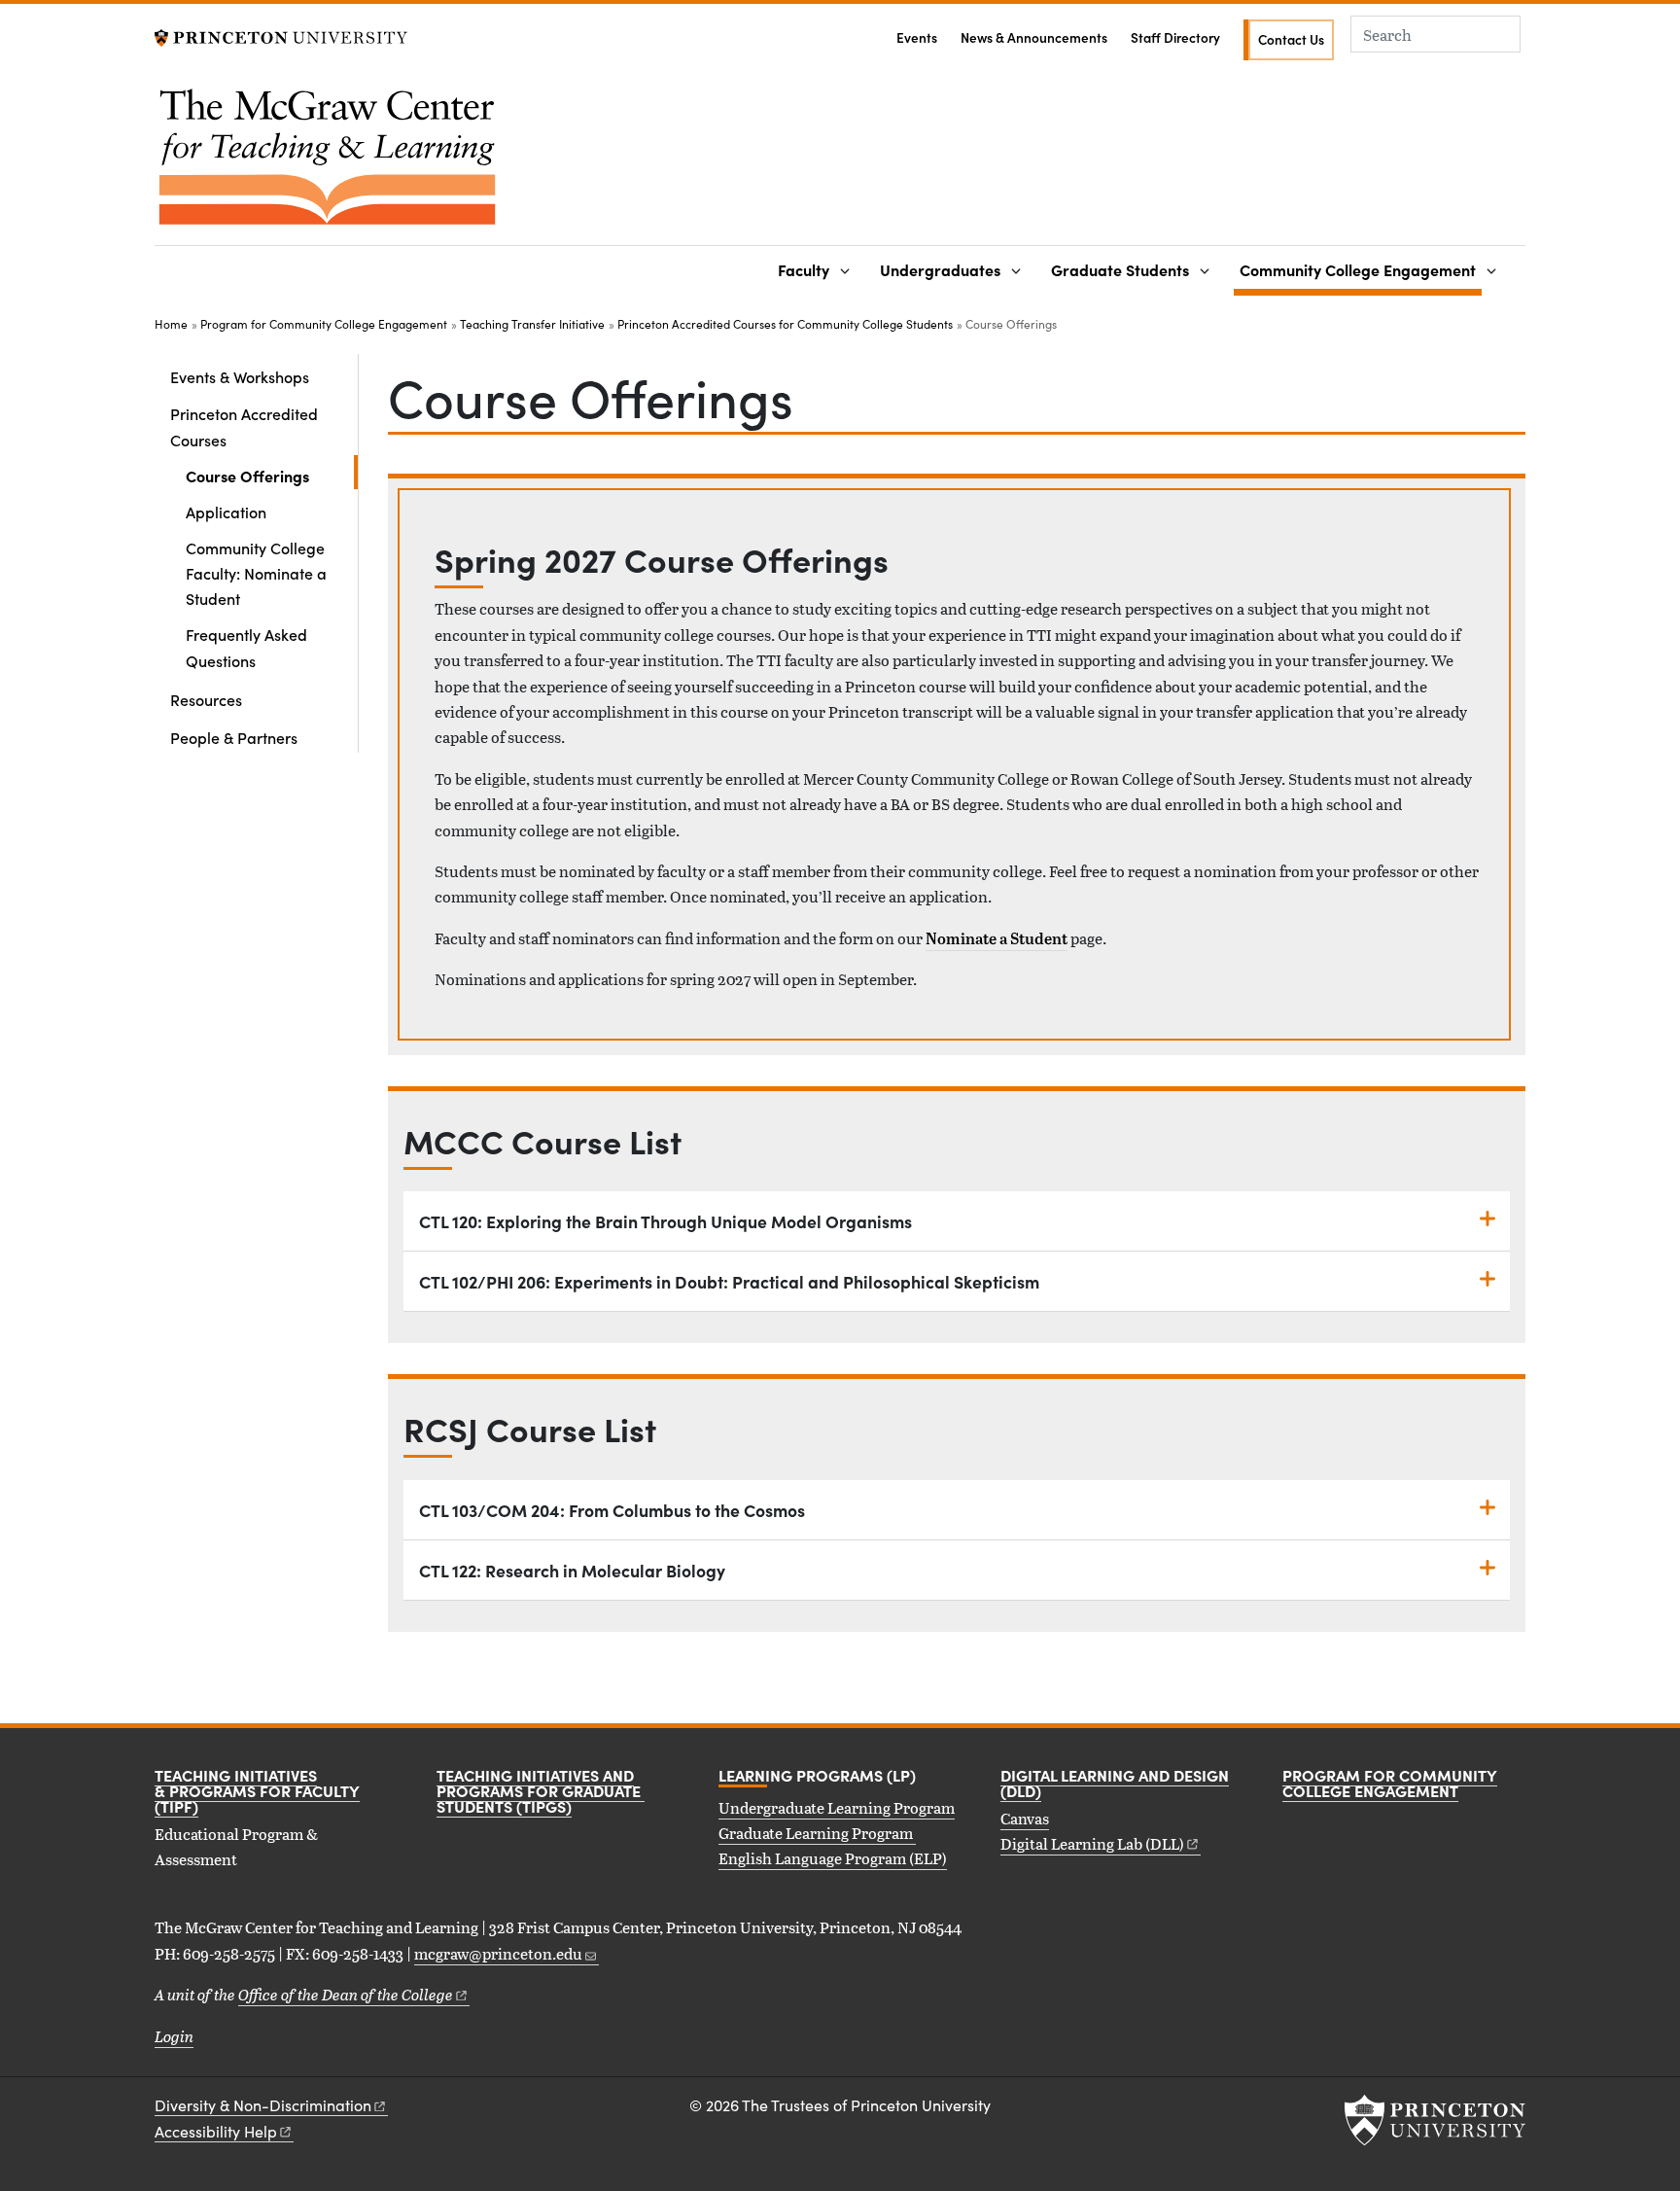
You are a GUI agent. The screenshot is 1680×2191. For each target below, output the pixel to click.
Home (171, 324)
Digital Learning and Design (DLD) (1115, 1783)
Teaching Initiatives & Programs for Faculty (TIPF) (257, 1790)
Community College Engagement (1361, 269)
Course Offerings (272, 475)
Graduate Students (1120, 269)
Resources (206, 699)
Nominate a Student (997, 938)
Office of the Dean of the (346, 1994)
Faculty (804, 269)
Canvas (1025, 1818)
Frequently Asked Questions (246, 647)
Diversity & (263, 2105)
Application (226, 512)
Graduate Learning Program (817, 1833)
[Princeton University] (281, 35)
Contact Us (1291, 39)
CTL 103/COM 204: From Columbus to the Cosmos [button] (612, 1510)
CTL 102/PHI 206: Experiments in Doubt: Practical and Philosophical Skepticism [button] (729, 1281)
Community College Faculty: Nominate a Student (256, 573)
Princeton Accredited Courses (260, 426)
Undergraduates (940, 269)
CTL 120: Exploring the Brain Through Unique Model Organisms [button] (665, 1221)
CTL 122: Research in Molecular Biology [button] (572, 1570)
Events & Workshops (240, 376)
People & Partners (234, 737)
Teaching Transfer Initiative (532, 324)
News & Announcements (1034, 37)
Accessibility (216, 2131)
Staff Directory (1175, 37)
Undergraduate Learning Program (837, 1807)
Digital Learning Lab (1092, 1843)
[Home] (327, 164)
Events (917, 37)
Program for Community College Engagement (324, 324)
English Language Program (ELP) (833, 1858)
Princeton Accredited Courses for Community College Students (785, 324)
